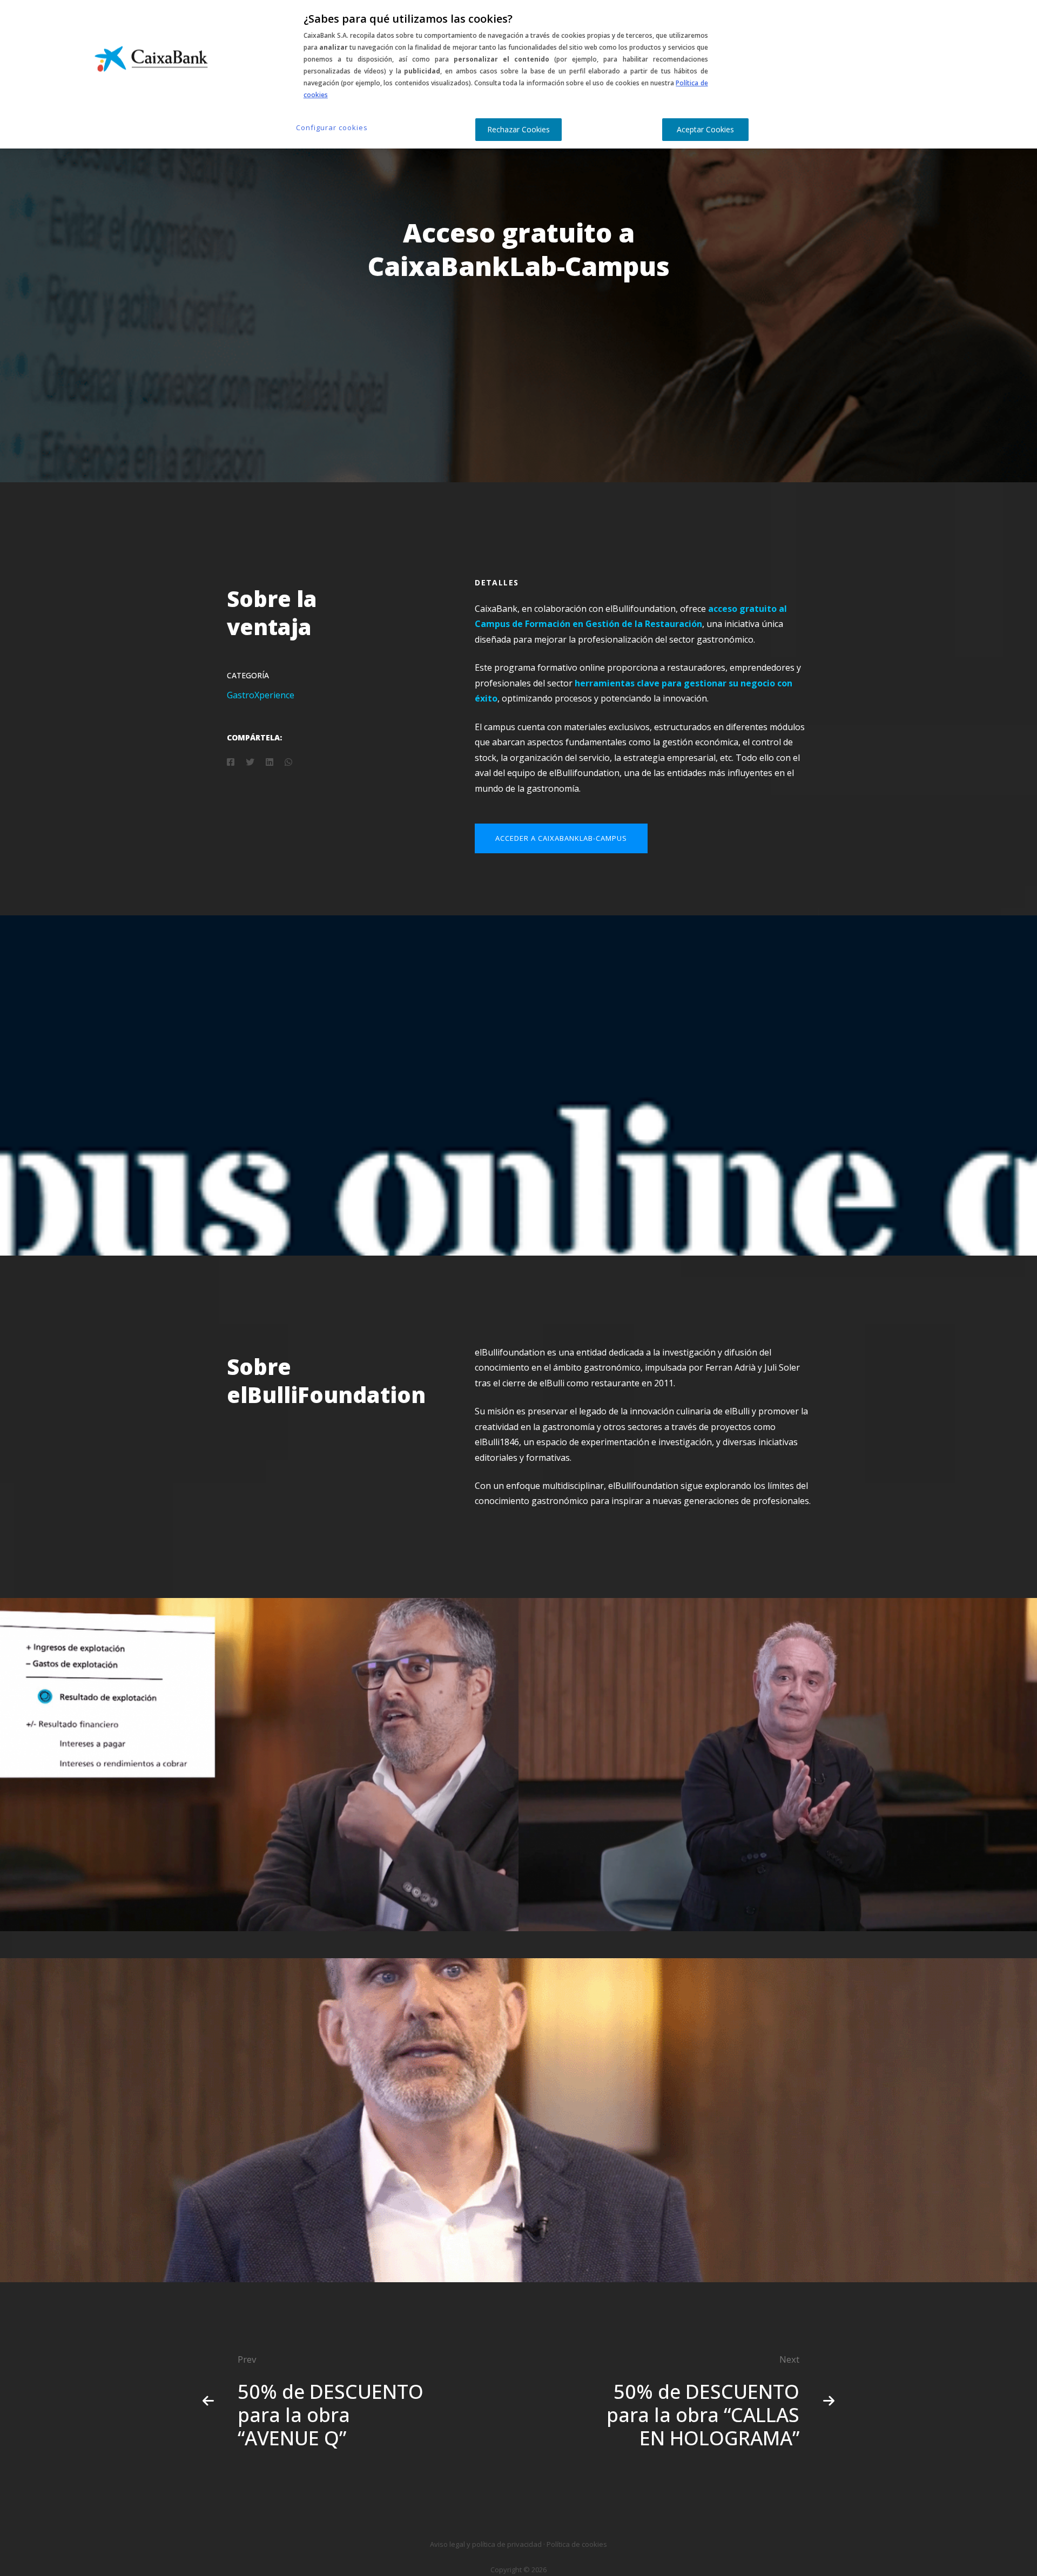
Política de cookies (577, 2544)
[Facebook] (231, 762)
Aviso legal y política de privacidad (486, 2544)
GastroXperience (261, 695)
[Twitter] (250, 762)
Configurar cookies (332, 127)
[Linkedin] (270, 762)
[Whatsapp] (288, 762)
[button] (561, 838)
